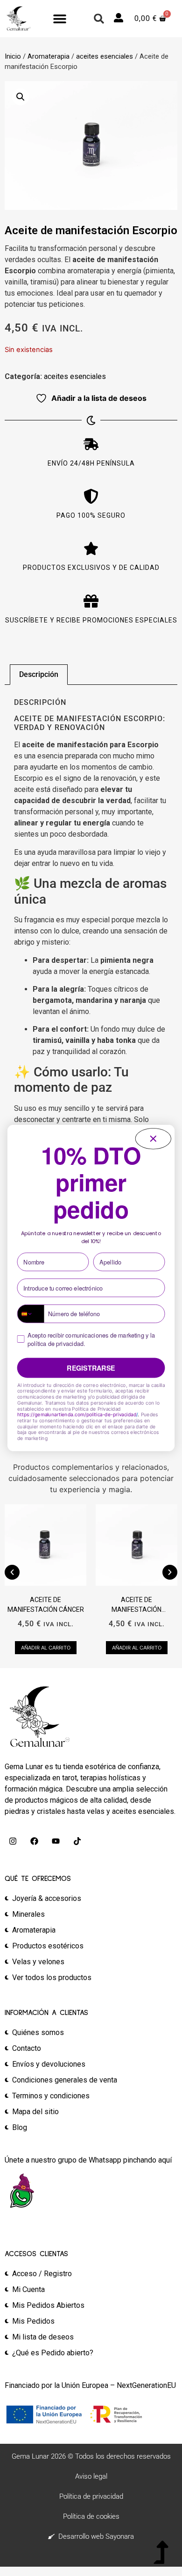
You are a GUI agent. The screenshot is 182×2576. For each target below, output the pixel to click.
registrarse (91, 1368)
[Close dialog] (153, 1139)
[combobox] (31, 1314)
